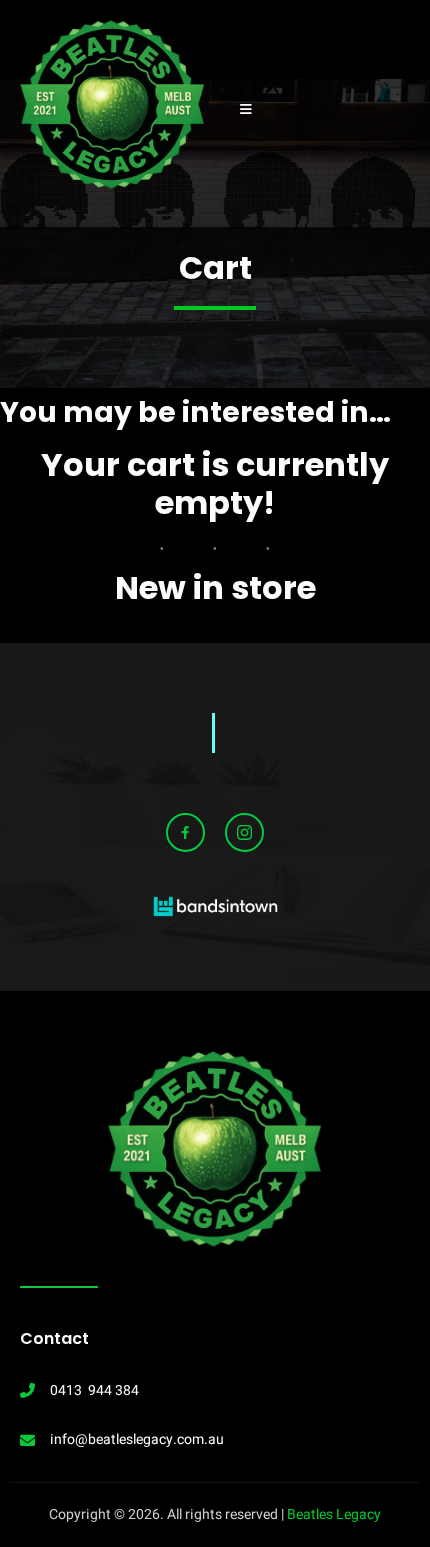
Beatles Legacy (334, 1514)
